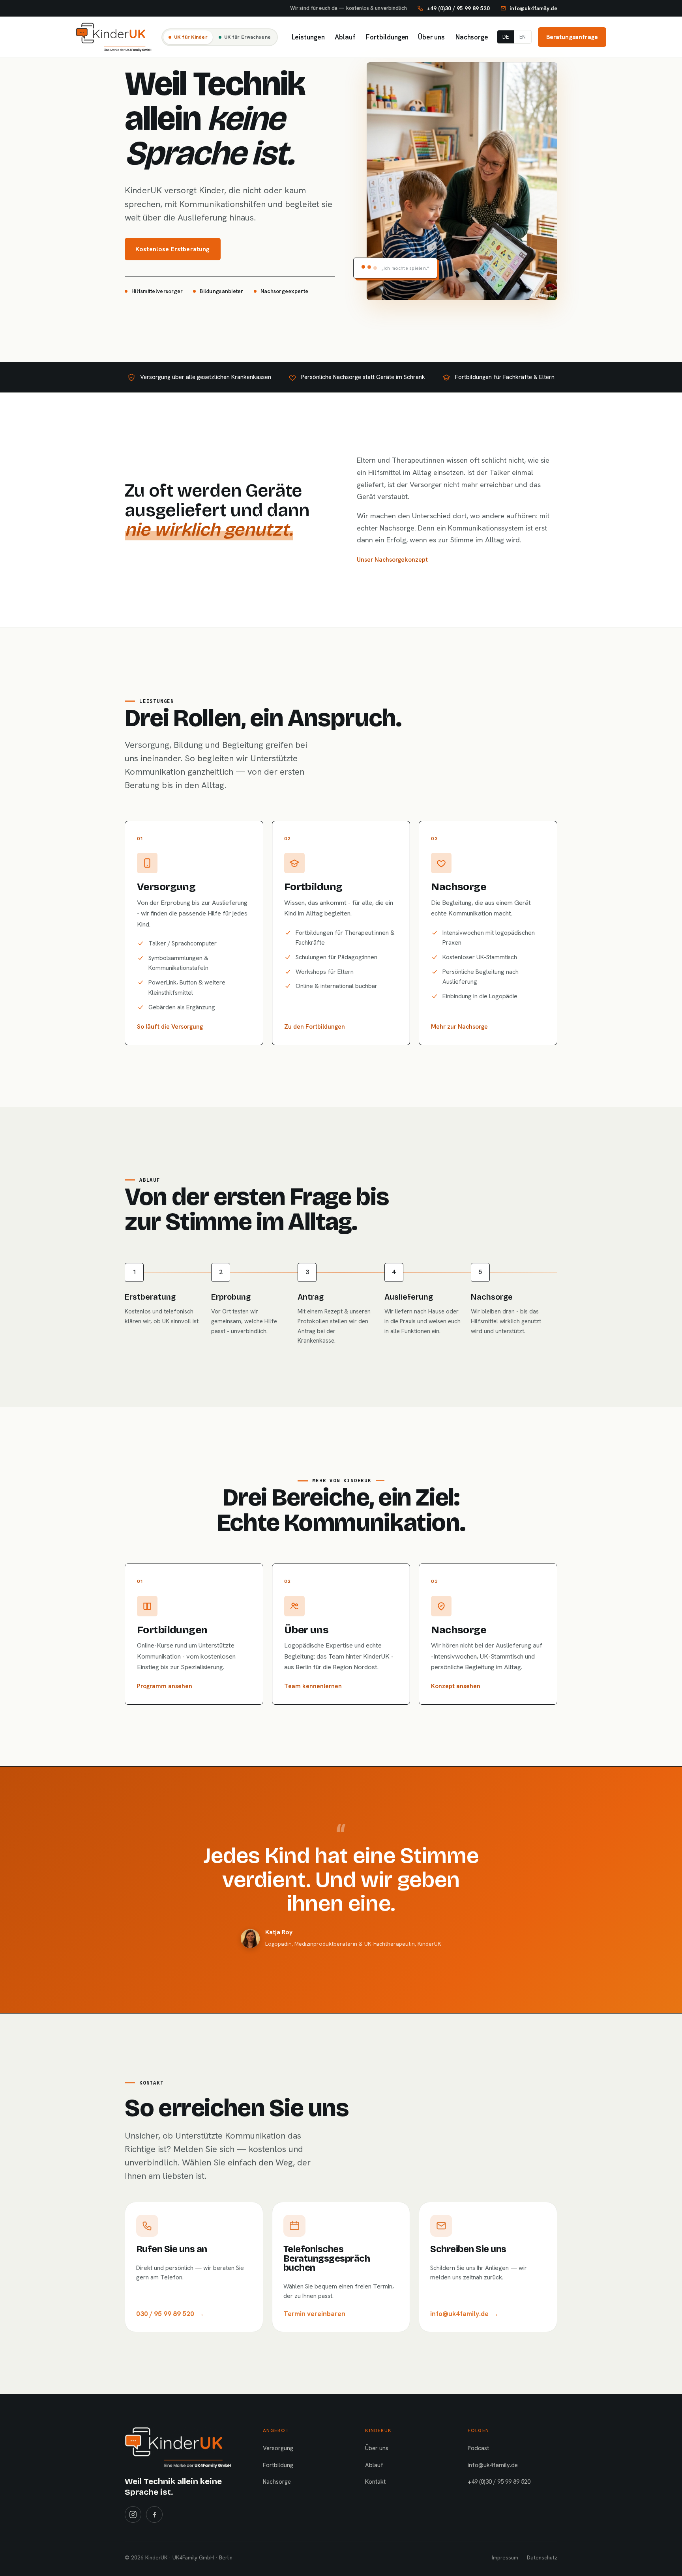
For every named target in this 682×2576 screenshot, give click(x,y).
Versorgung (278, 2448)
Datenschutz (542, 2557)
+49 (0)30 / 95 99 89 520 (499, 2482)
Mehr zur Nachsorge (459, 1026)
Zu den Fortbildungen (315, 1026)
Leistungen (307, 37)
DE (506, 37)
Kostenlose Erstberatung (173, 249)
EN (523, 37)
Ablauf (344, 37)
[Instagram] (133, 2514)
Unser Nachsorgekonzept (392, 559)
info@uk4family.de (493, 2465)
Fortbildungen (386, 37)
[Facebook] (154, 2514)
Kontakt (375, 2482)
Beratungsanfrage (572, 37)
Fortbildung (278, 2465)
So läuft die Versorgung (170, 1026)
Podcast (478, 2448)
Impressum (505, 2557)
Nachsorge (471, 37)
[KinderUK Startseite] (114, 37)
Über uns (431, 37)
